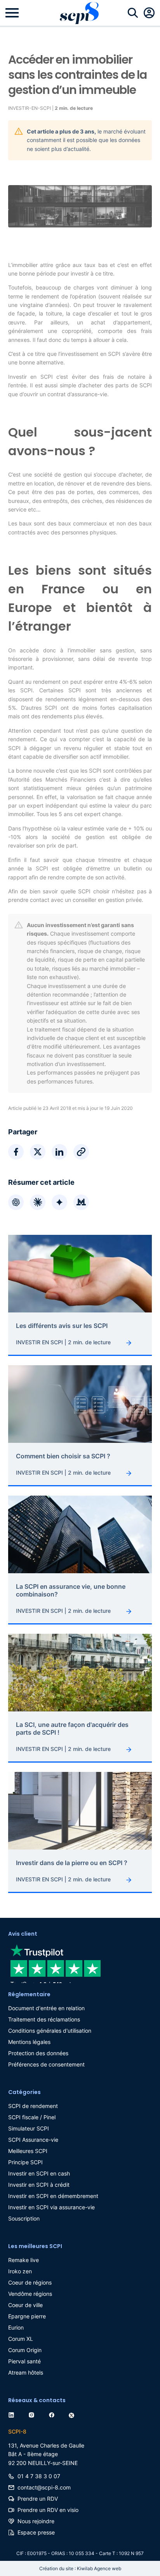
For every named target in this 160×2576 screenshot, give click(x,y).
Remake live (23, 2260)
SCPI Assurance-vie (33, 2140)
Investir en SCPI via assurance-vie (51, 2207)
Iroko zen (20, 2271)
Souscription (24, 2218)
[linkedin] (13, 2414)
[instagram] (33, 2414)
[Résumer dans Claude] (38, 1202)
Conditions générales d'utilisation (50, 2031)
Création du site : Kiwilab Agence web (80, 2568)
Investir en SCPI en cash (39, 2173)
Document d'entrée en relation (46, 2008)
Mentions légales (29, 2042)
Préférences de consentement (46, 2064)
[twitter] (73, 2414)
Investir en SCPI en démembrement (53, 2196)
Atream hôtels (26, 2372)
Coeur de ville (25, 2305)
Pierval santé (24, 2361)
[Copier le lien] (81, 1152)
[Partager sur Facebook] (16, 1152)
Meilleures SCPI (28, 2151)
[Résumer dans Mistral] (81, 1202)
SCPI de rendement (33, 2106)
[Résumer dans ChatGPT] (16, 1202)
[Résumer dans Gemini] (59, 1202)
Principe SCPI (25, 2162)
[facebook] (53, 2414)
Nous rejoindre (36, 2521)
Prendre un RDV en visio (48, 2510)
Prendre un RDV (38, 2499)
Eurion (16, 2327)
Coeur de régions (30, 2282)
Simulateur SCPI (29, 2128)
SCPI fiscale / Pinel (32, 2117)
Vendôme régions (30, 2294)
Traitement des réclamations (44, 2019)
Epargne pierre (27, 2316)
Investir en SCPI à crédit (39, 2185)
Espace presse (36, 2532)
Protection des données (38, 2053)
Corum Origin (25, 2350)
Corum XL (21, 2339)
